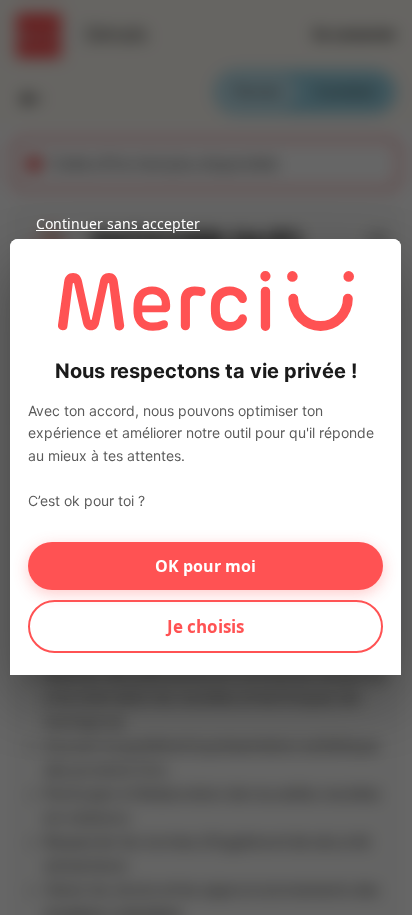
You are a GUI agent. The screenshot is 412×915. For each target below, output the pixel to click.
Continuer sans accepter (118, 223)
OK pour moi (205, 566)
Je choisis (205, 626)
